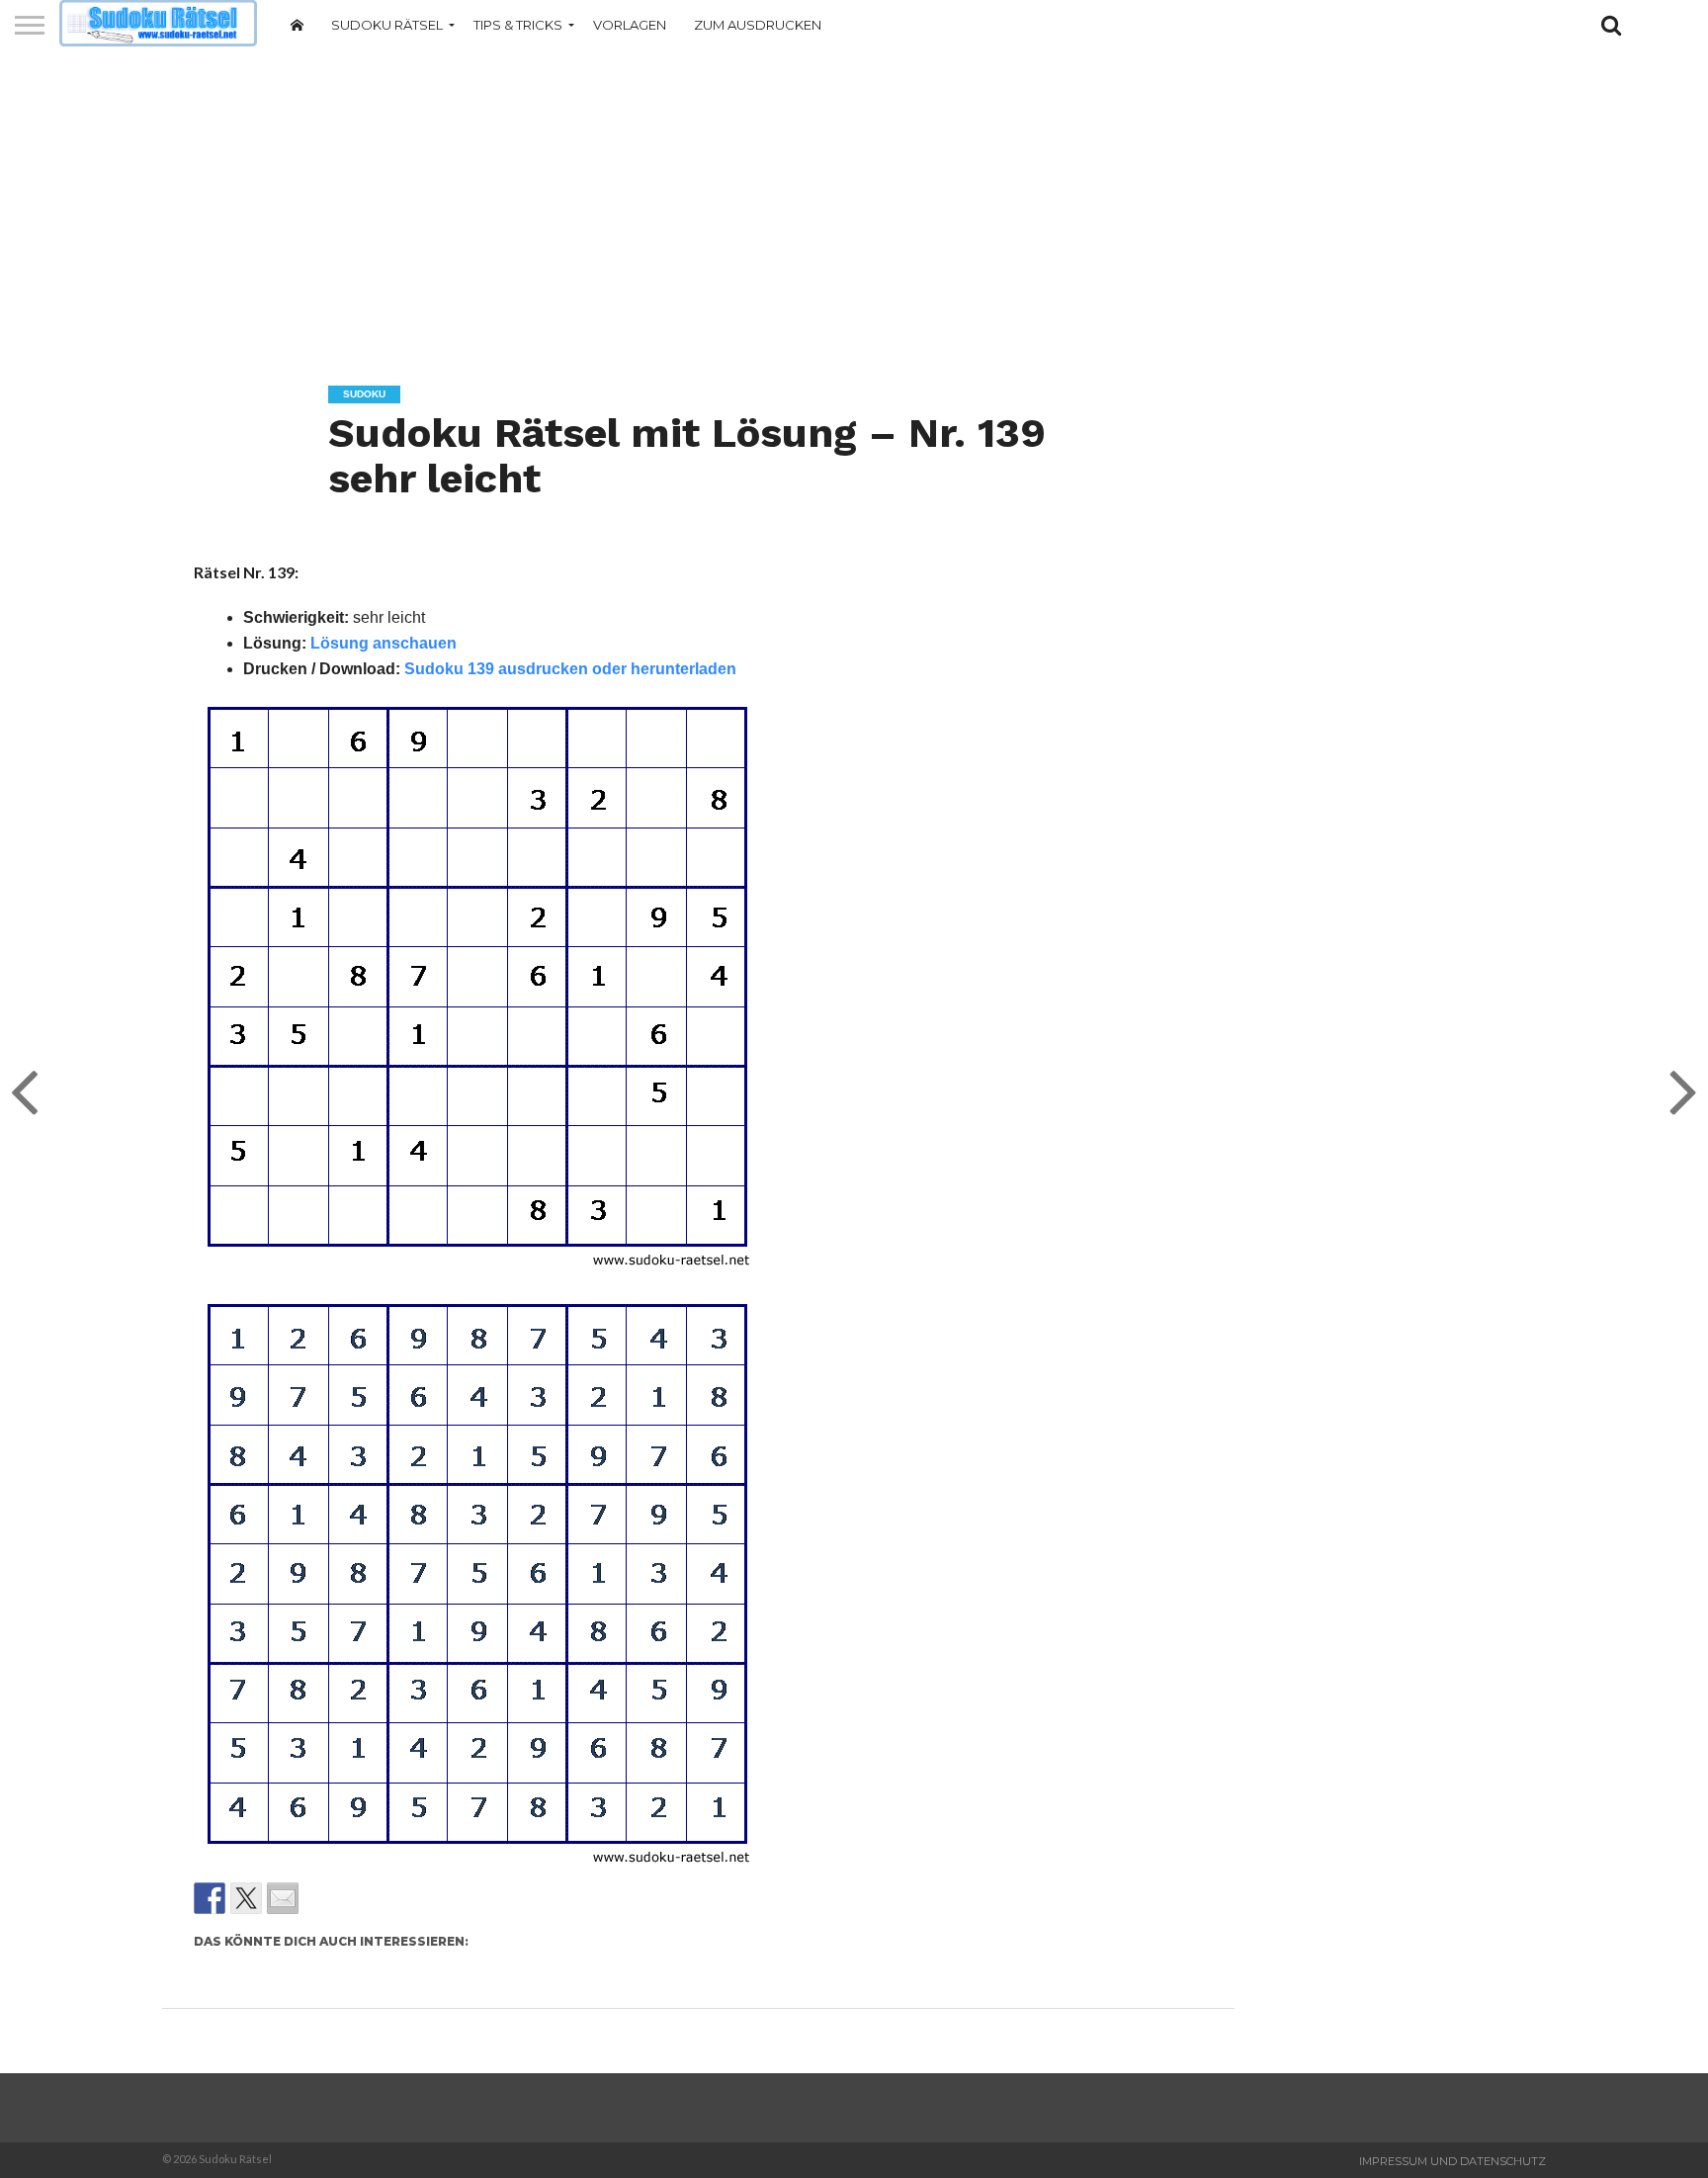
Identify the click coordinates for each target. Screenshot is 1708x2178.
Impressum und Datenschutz (1452, 2161)
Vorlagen (630, 25)
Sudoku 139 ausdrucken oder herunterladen (570, 669)
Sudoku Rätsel (387, 25)
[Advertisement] (854, 203)
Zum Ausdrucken (758, 25)
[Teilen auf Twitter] (246, 1898)
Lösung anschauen (384, 643)
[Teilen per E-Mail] (283, 1898)
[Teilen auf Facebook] (210, 1898)
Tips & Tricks (518, 25)
